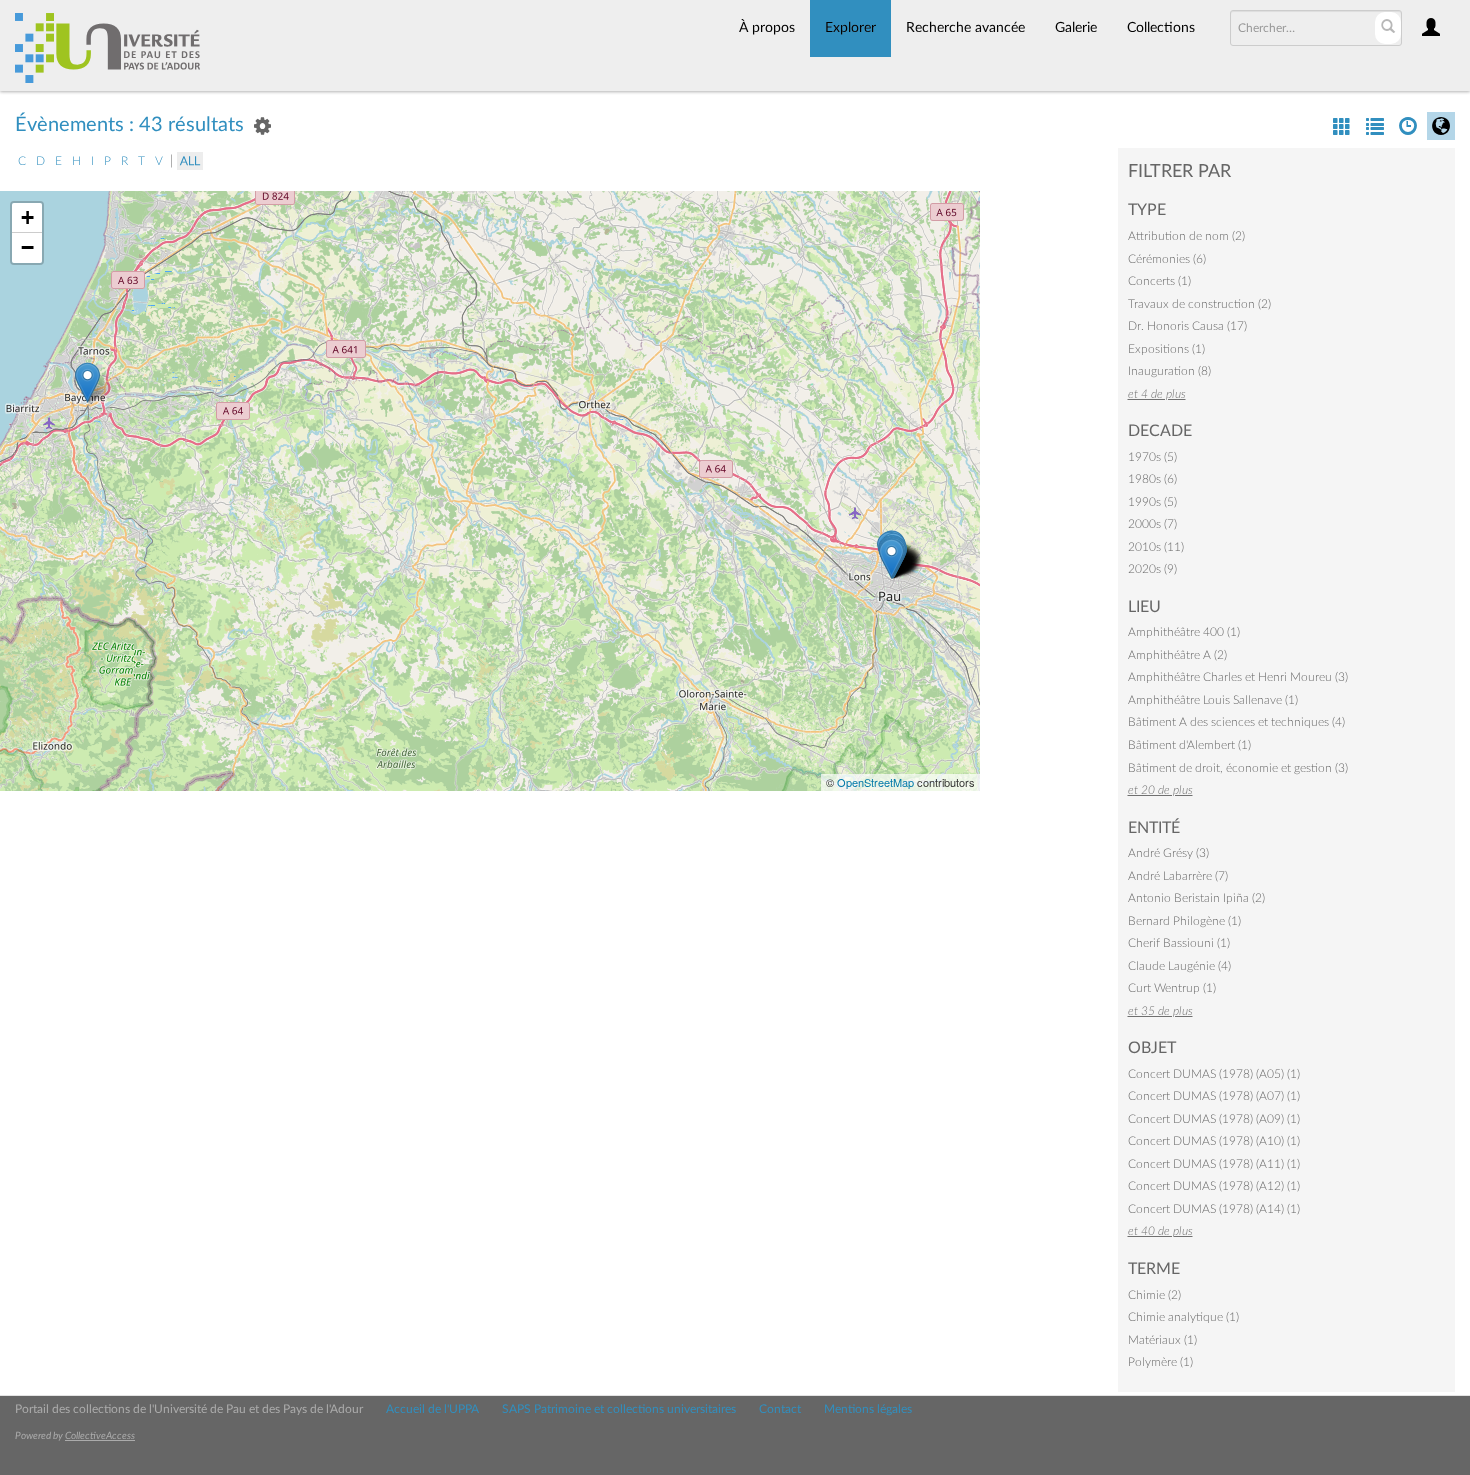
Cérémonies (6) (1167, 259)
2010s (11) (1156, 547)
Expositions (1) (1166, 349)
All (190, 161)
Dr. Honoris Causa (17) (1187, 326)
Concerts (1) (1159, 281)
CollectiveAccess (100, 1436)
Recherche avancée (965, 28)
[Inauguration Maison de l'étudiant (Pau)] (891, 558)
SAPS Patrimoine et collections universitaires (619, 1409)
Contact (780, 1409)
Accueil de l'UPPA (432, 1409)
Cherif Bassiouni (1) (1179, 943)
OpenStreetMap (875, 782)
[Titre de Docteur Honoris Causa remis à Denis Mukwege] (87, 382)
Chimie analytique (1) (1183, 1317)
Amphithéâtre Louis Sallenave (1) (1213, 700)
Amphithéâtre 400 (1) (1184, 632)
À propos (767, 28)
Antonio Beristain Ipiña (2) (1196, 898)
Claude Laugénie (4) (1179, 966)
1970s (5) (1152, 457)
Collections (1161, 28)
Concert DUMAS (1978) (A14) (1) (1214, 1209)
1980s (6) (1152, 479)
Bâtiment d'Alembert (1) (1189, 745)
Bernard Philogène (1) (1184, 921)
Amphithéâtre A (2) (1177, 655)
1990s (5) (1152, 502)
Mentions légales (868, 1409)
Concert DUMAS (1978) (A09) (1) (1214, 1119)
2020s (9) (1152, 569)
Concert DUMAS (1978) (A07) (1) (1214, 1096)
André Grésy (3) (1168, 853)
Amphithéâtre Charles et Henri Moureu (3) (1238, 677)
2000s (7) (1152, 524)
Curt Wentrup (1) (1172, 988)
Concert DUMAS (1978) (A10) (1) (1214, 1141)
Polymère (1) (1160, 1362)
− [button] (27, 247)
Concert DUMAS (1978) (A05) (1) (1214, 1074)
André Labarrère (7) (1178, 876)
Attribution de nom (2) (1186, 236)
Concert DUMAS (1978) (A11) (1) (1214, 1164)
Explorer (850, 28)
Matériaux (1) (1162, 1340)
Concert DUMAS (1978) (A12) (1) (1214, 1186)
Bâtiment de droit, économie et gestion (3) (1238, 768)
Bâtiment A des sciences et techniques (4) (1236, 722)
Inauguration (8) (1169, 371)
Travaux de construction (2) (1199, 304)
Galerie (1076, 28)
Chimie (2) (1154, 1295)
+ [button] (27, 217)
